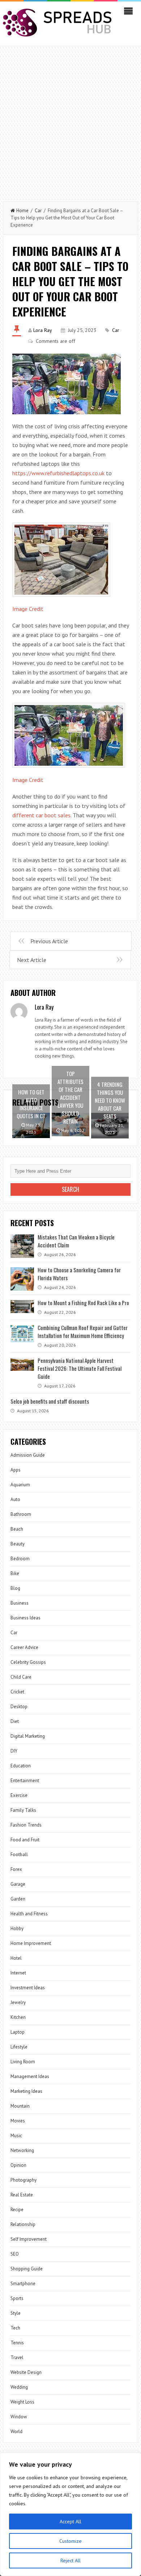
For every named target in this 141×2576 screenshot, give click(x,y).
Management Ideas (30, 2076)
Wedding (19, 2387)
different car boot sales (41, 815)
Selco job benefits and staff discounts (50, 1401)
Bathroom (21, 1514)
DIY (14, 1751)
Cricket (17, 1692)
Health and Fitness (29, 1914)
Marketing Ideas (26, 2091)
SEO (15, 2254)
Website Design (26, 2372)
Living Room (23, 2062)
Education (21, 1766)
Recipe (17, 2210)
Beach (17, 1529)
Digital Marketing (28, 1736)
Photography (23, 2180)
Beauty (18, 1544)
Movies (18, 2121)
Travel (17, 2358)
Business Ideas (25, 1618)
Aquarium (20, 1485)
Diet (15, 1721)
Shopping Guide (27, 2269)
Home (22, 211)
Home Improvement (31, 1943)
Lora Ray (43, 330)
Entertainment (25, 1781)
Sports (17, 2298)
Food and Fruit (25, 1840)
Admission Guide (28, 1455)
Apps (16, 1470)
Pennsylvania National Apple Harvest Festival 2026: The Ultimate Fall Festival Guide (80, 1368)
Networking (22, 2150)
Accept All (70, 2522)
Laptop (18, 2032)
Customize (70, 2541)
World (16, 2431)
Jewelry (18, 2002)
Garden (18, 1899)
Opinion (18, 2165)
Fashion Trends (26, 1825)
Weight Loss (22, 2402)
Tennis (17, 2343)
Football (19, 1855)
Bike (15, 1573)
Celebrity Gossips (28, 1662)
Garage (18, 1884)
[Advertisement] (70, 120)
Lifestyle (19, 2047)
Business (20, 1603)
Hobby (17, 1928)
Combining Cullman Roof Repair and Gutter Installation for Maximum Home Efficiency (83, 1331)
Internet (18, 1973)
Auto (15, 1499)
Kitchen (18, 2017)
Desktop (19, 1707)
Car (38, 211)
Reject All (70, 2560)
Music (16, 2136)
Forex (16, 1869)
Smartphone (23, 2284)
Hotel (16, 1958)
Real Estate (22, 2195)
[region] (70, 2514)
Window (19, 2417)
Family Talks (23, 1810)
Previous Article (49, 941)
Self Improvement (29, 2239)
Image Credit (28, 609)
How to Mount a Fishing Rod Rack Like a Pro (83, 1303)
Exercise (19, 1795)
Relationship (23, 2224)
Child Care (21, 1677)
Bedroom (20, 1559)
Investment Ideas (28, 1988)
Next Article (32, 960)
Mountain (20, 2106)
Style (16, 2313)
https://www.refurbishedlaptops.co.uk (58, 473)
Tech (15, 2328)
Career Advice (24, 1647)
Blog (15, 1588)
